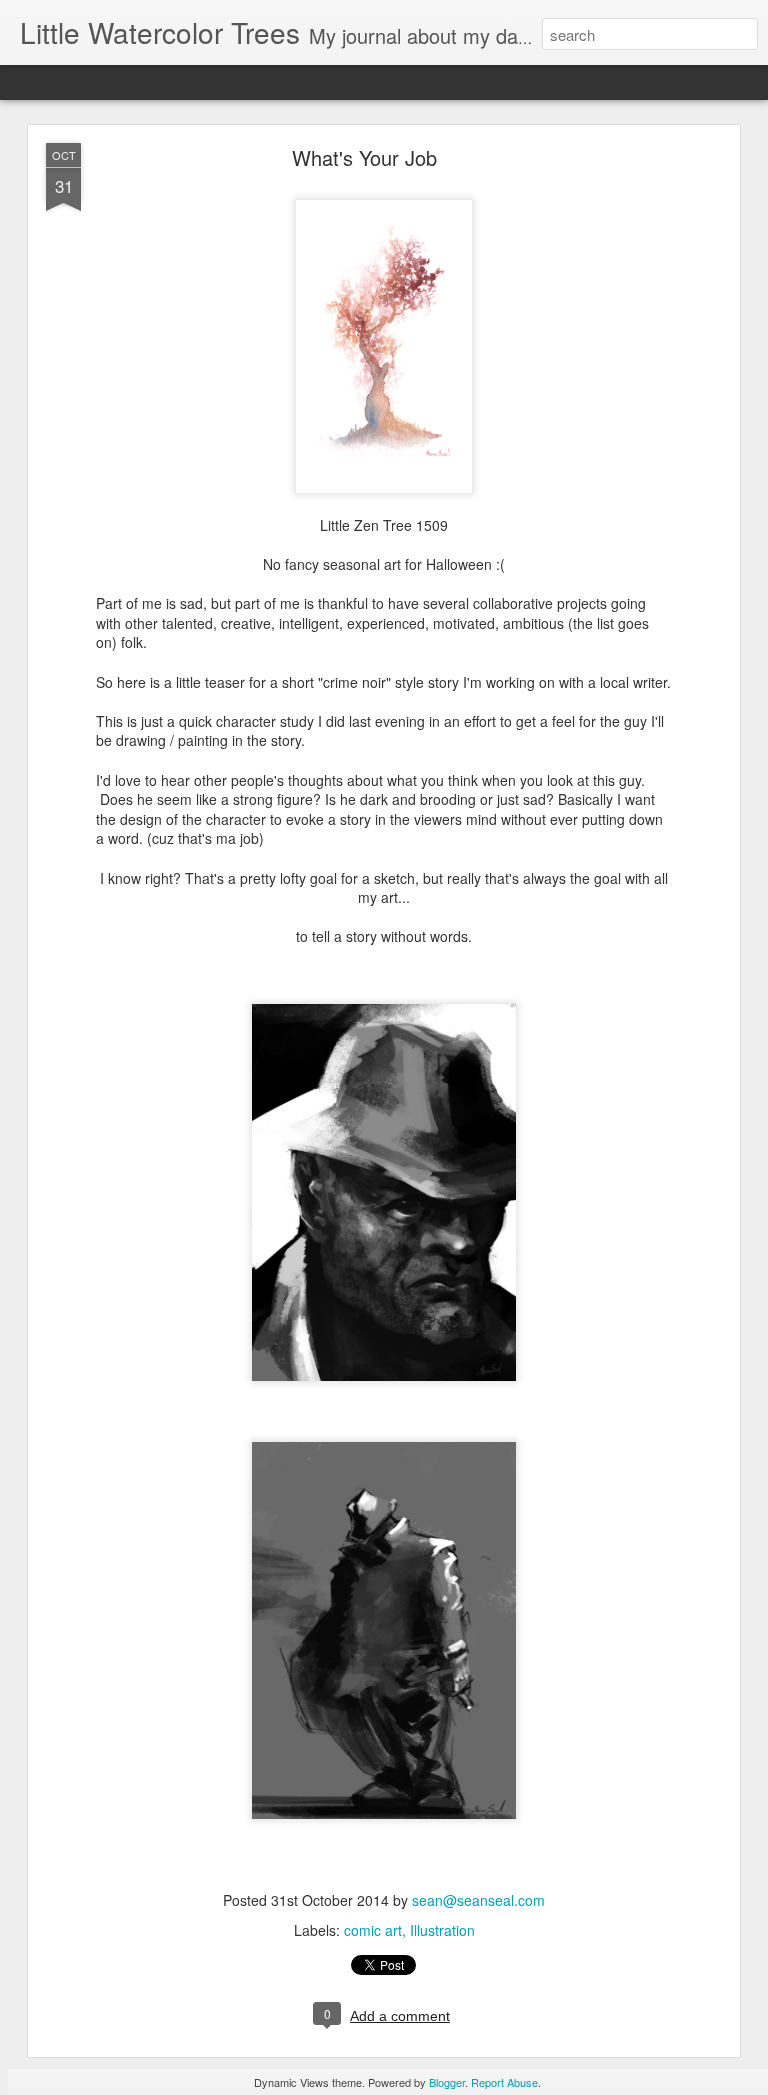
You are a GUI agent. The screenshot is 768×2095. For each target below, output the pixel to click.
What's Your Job (364, 157)
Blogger (447, 2082)
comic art (373, 1930)
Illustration (442, 1930)
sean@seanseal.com (478, 1900)
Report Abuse (504, 2082)
